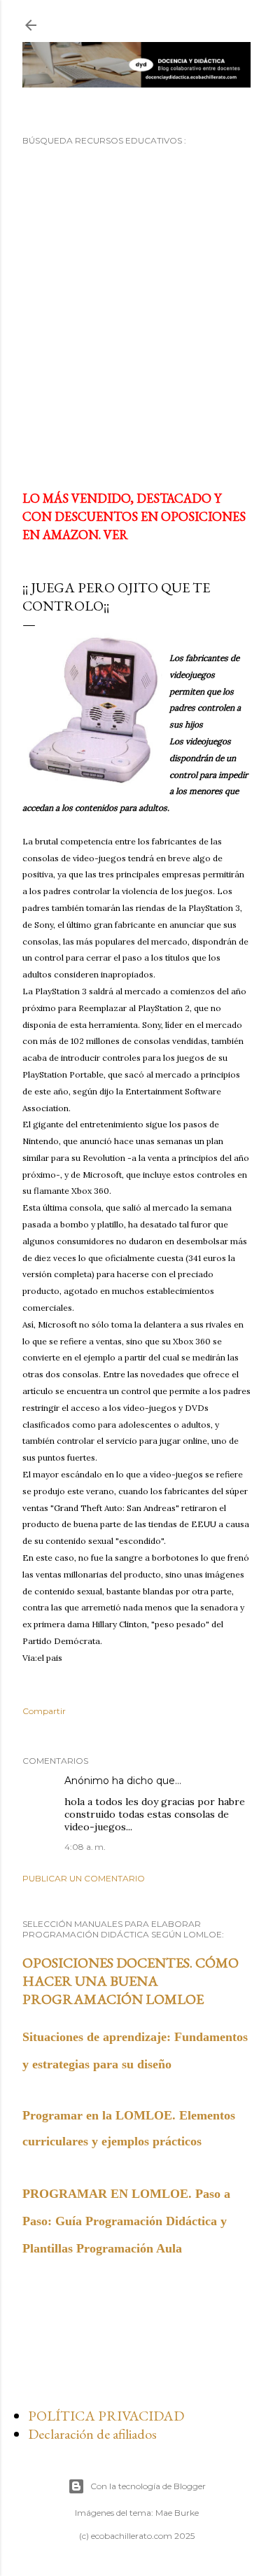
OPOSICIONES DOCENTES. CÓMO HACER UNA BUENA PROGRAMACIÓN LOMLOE (131, 1981)
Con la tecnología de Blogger (148, 2486)
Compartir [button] (44, 1711)
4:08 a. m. (85, 1847)
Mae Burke (177, 2513)
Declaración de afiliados (92, 2434)
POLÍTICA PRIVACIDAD (106, 2416)
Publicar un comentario (84, 1878)
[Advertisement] (136, 317)
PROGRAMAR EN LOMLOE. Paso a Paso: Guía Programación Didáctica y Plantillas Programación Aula (126, 2221)
